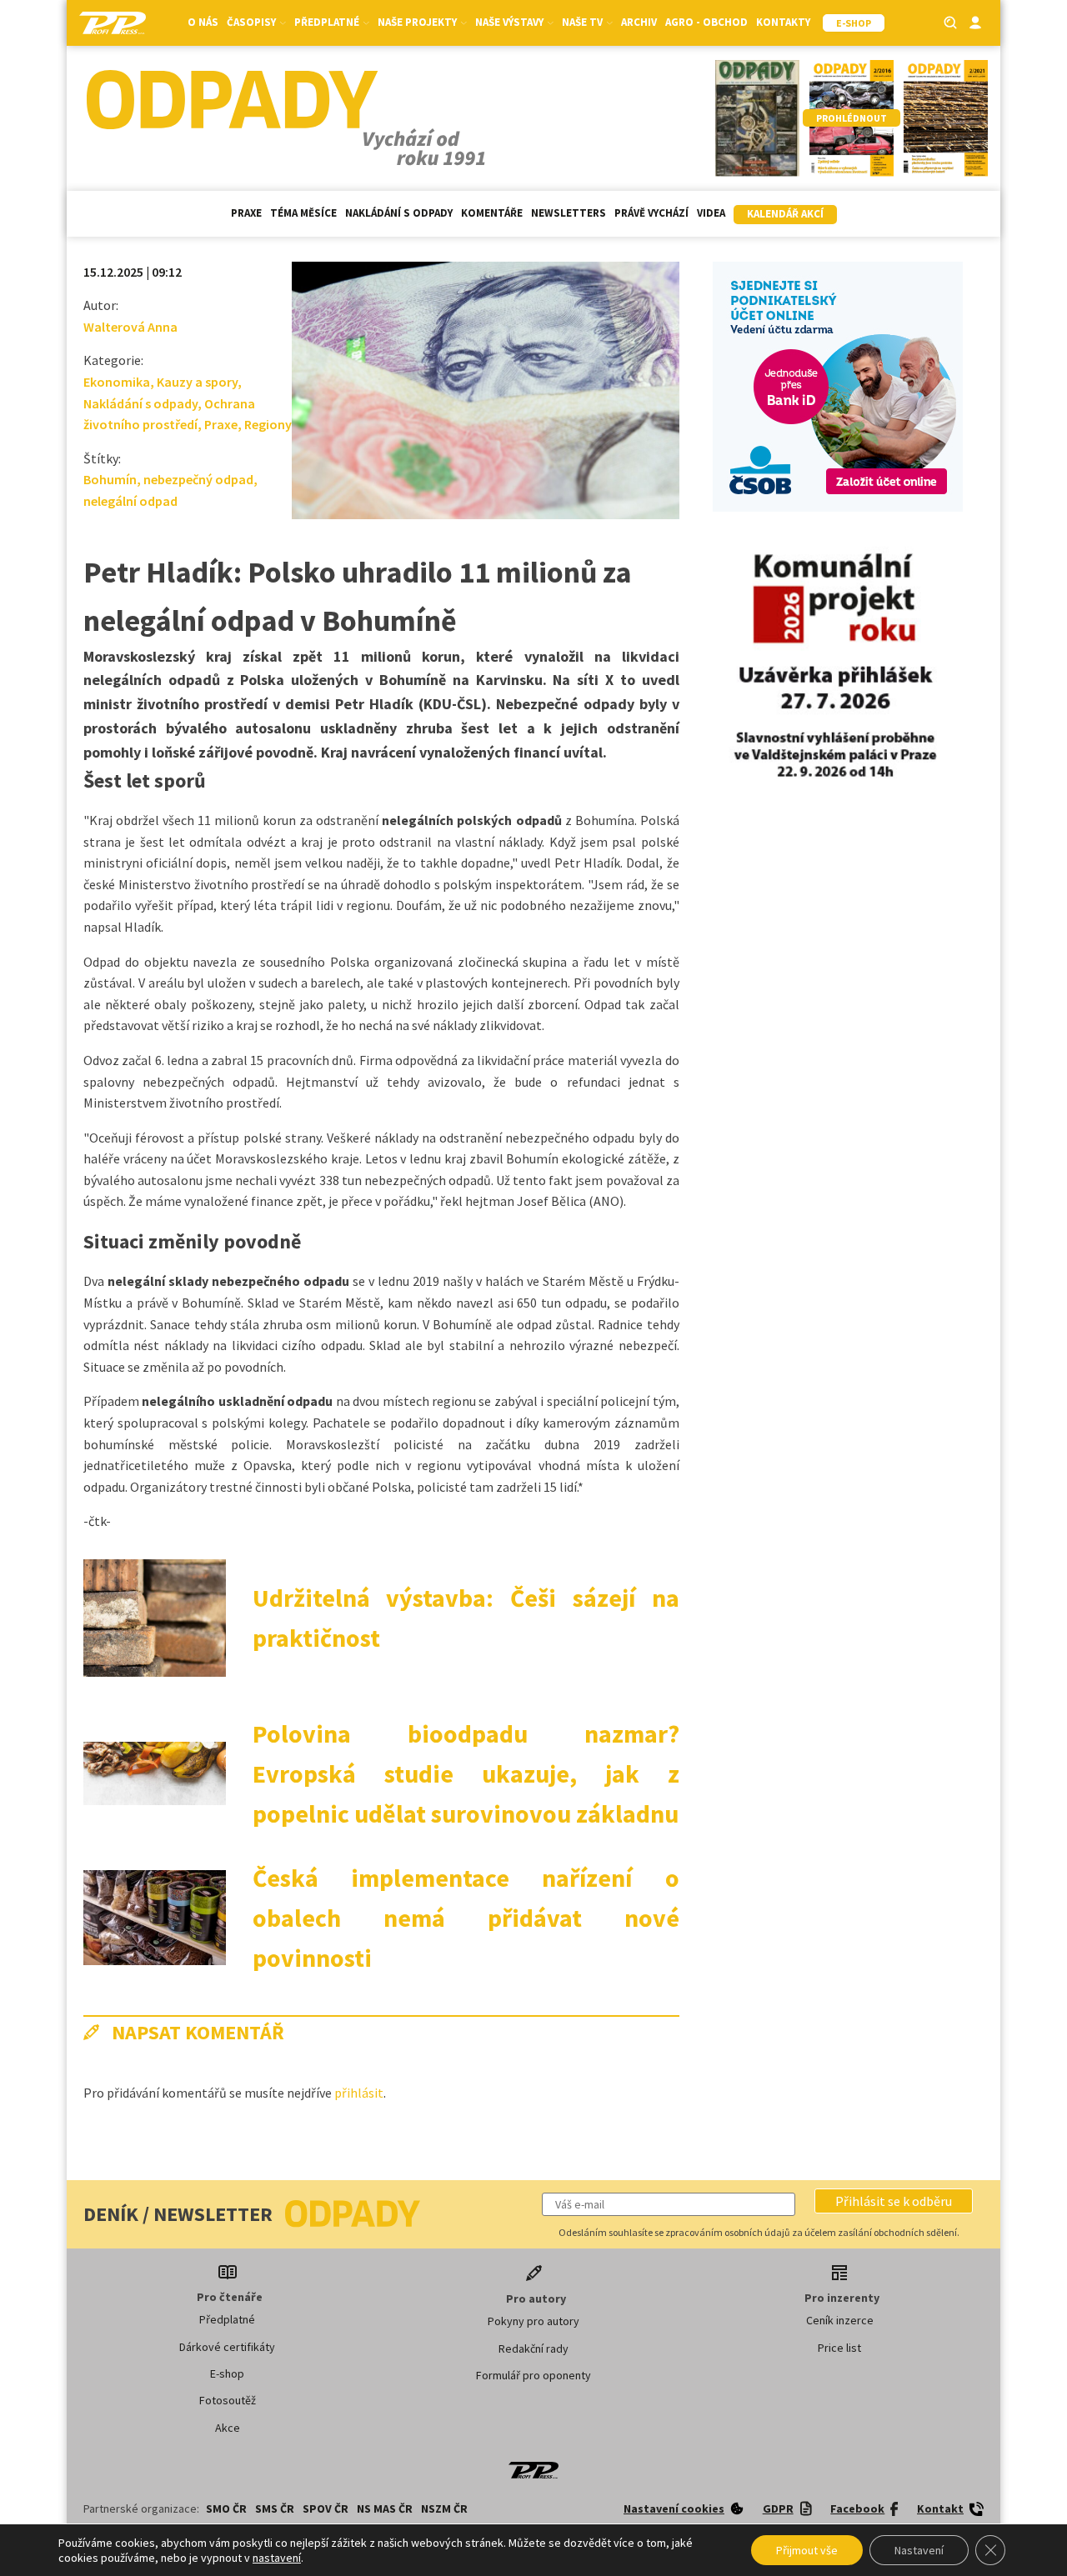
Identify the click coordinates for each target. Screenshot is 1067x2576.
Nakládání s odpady (399, 213)
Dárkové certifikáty (227, 2347)
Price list (839, 2348)
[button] (894, 2201)
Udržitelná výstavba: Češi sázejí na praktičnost (466, 1618)
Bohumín (110, 479)
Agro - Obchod (706, 22)
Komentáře (492, 213)
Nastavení (919, 2550)
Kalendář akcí (785, 214)
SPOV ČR (326, 2508)
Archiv (639, 22)
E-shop (227, 2373)
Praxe (246, 213)
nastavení (277, 2558)
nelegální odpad (130, 501)
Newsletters (569, 213)
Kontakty (783, 22)
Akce (228, 2428)
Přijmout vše (807, 2550)
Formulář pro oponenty (533, 2375)
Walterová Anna (130, 327)
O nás (203, 22)
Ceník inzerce (840, 2320)
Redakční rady (533, 2348)
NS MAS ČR (385, 2508)
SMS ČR (275, 2508)
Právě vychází (651, 213)
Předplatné (227, 2319)
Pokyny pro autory (533, 2321)
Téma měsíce (303, 213)
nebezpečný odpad (198, 479)
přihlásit (359, 2093)
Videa (711, 213)
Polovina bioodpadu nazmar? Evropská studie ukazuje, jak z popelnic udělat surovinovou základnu (466, 1773)
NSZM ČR (444, 2508)
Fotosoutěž (228, 2400)
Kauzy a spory (197, 382)
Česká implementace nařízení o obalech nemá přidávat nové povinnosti (466, 1918)
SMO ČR (226, 2508)
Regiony (268, 424)
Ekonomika (117, 382)
